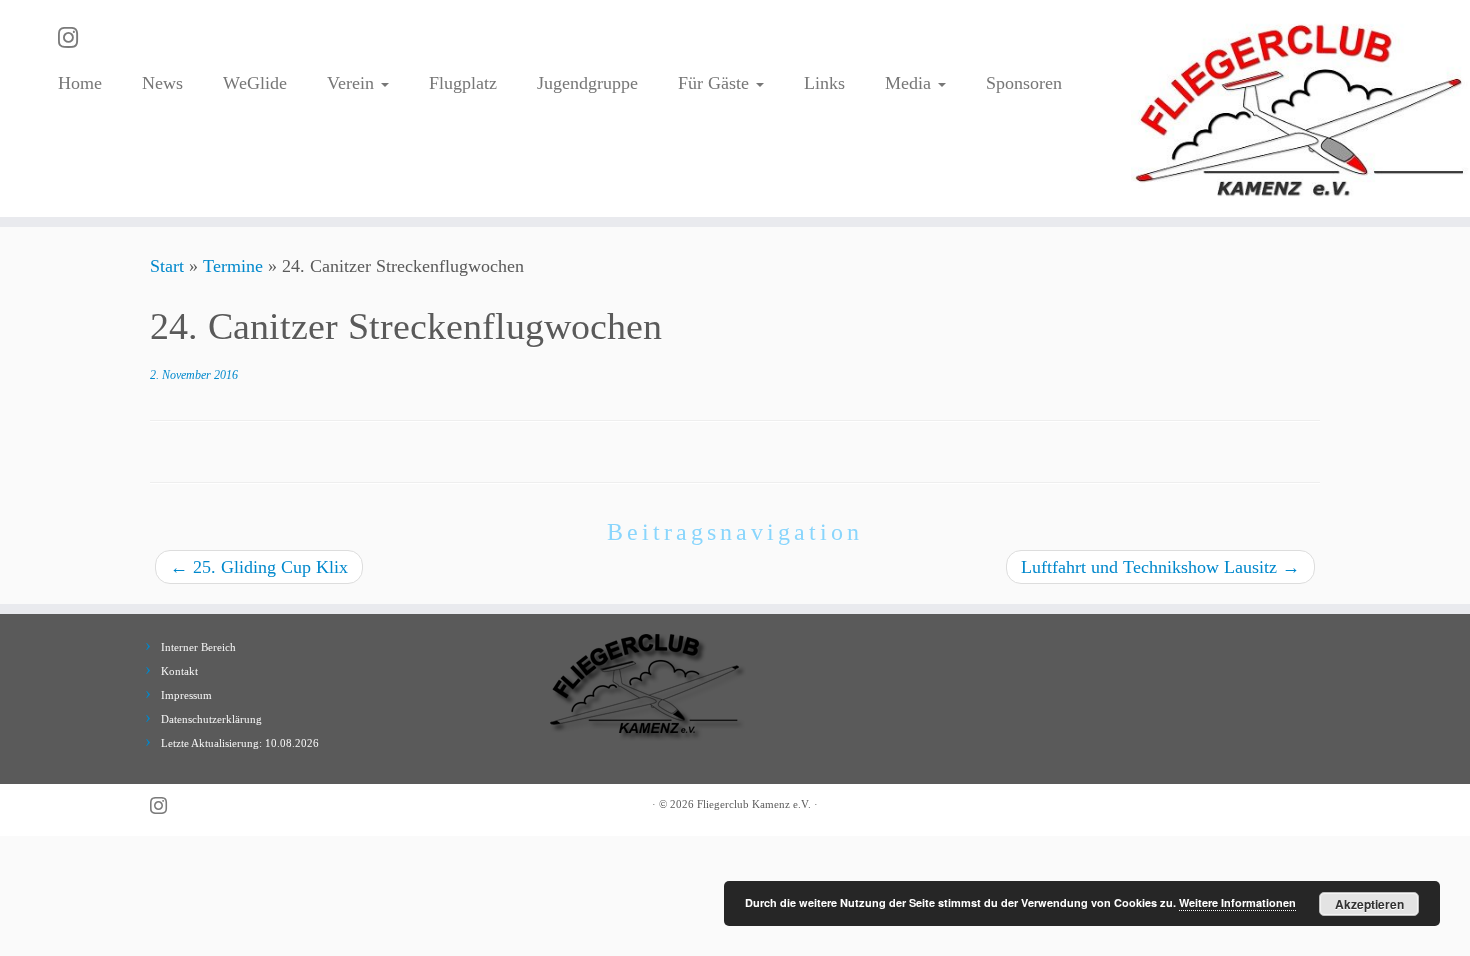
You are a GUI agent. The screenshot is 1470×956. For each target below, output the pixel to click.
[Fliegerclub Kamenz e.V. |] (1300, 108)
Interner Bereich (198, 647)
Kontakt (179, 671)
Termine (233, 266)
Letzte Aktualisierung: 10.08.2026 (240, 743)
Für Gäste (716, 83)
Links (824, 83)
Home (80, 83)
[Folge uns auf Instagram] (74, 38)
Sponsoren (1024, 83)
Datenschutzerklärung (211, 719)
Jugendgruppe (587, 83)
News (162, 83)
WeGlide (255, 83)
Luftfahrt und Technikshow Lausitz (1160, 567)
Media (910, 83)
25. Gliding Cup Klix (259, 567)
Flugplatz (463, 83)
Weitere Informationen (1237, 902)
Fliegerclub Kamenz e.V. (754, 804)
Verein (353, 83)
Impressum (186, 695)
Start (167, 266)
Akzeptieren (1369, 904)
